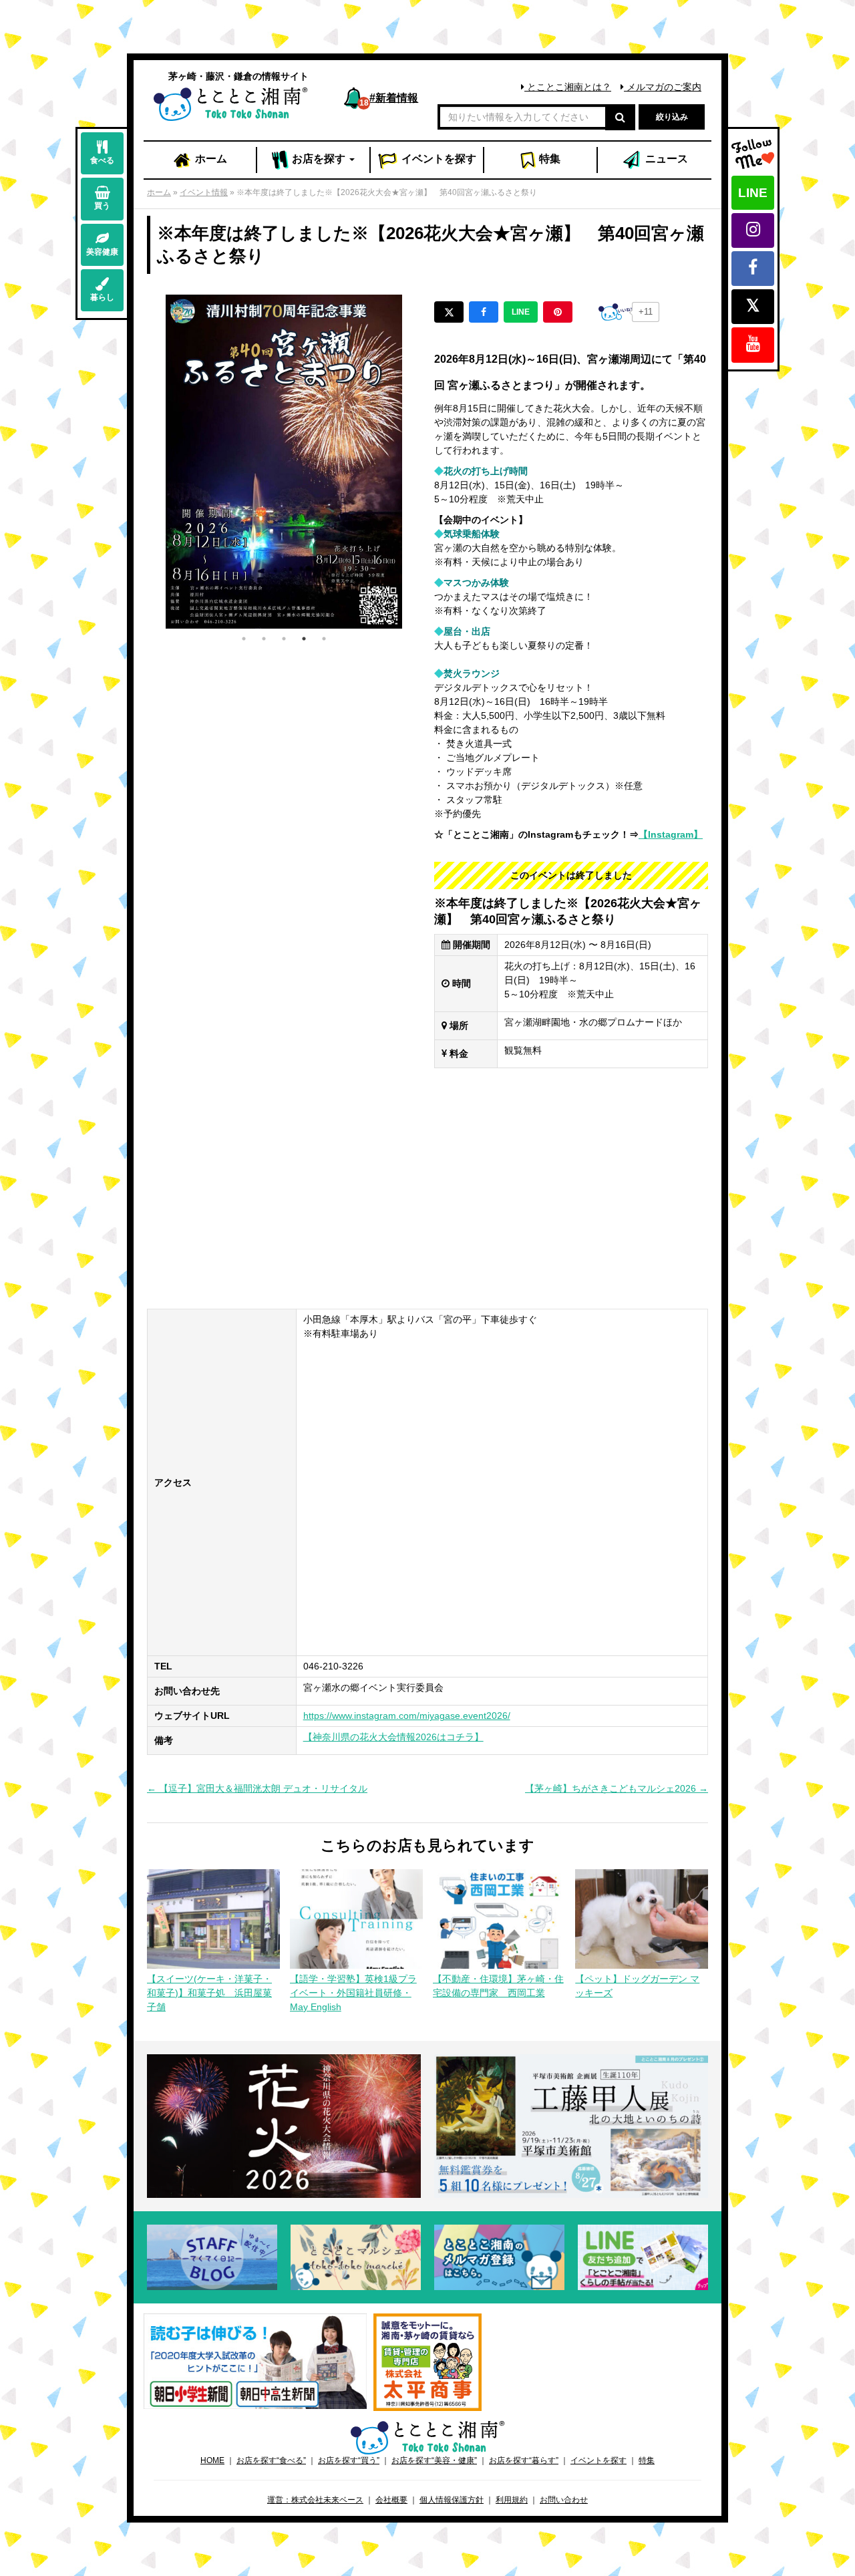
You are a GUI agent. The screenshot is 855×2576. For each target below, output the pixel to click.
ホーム (210, 159)
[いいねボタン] (615, 312)
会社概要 (391, 2500)
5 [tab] (324, 639)
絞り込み (672, 117)
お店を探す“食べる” (271, 2460)
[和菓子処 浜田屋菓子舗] (213, 1918)
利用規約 (512, 2500)
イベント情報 (204, 192)
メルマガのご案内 (663, 87)
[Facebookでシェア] (484, 312)
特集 (548, 159)
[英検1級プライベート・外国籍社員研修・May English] (356, 1918)
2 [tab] (264, 639)
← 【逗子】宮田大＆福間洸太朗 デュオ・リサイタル (257, 1788)
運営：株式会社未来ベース (315, 2500)
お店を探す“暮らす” (524, 2460)
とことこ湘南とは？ (568, 87)
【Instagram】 (671, 834)
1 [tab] (244, 639)
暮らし (102, 297)
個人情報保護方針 (452, 2500)
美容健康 (102, 252)
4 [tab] (304, 639)
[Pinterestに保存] (558, 312)
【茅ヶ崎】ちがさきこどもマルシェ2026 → (617, 1788)
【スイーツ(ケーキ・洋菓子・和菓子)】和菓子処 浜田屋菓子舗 (209, 1993)
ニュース (665, 159)
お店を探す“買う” (349, 2460)
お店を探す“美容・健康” (434, 2460)
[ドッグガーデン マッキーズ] (642, 1918)
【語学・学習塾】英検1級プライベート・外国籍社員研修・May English (353, 1993)
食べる (102, 160)
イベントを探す (598, 2460)
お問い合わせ (564, 2500)
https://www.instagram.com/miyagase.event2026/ (407, 1716)
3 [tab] (284, 639)
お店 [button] (317, 159)
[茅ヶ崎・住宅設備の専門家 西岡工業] (499, 1918)
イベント (438, 159)
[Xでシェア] (449, 312)
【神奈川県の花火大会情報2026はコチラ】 (393, 1737)
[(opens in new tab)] (255, 2360)
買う (102, 206)
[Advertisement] (427, 1188)
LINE (753, 193)
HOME (212, 2460)
